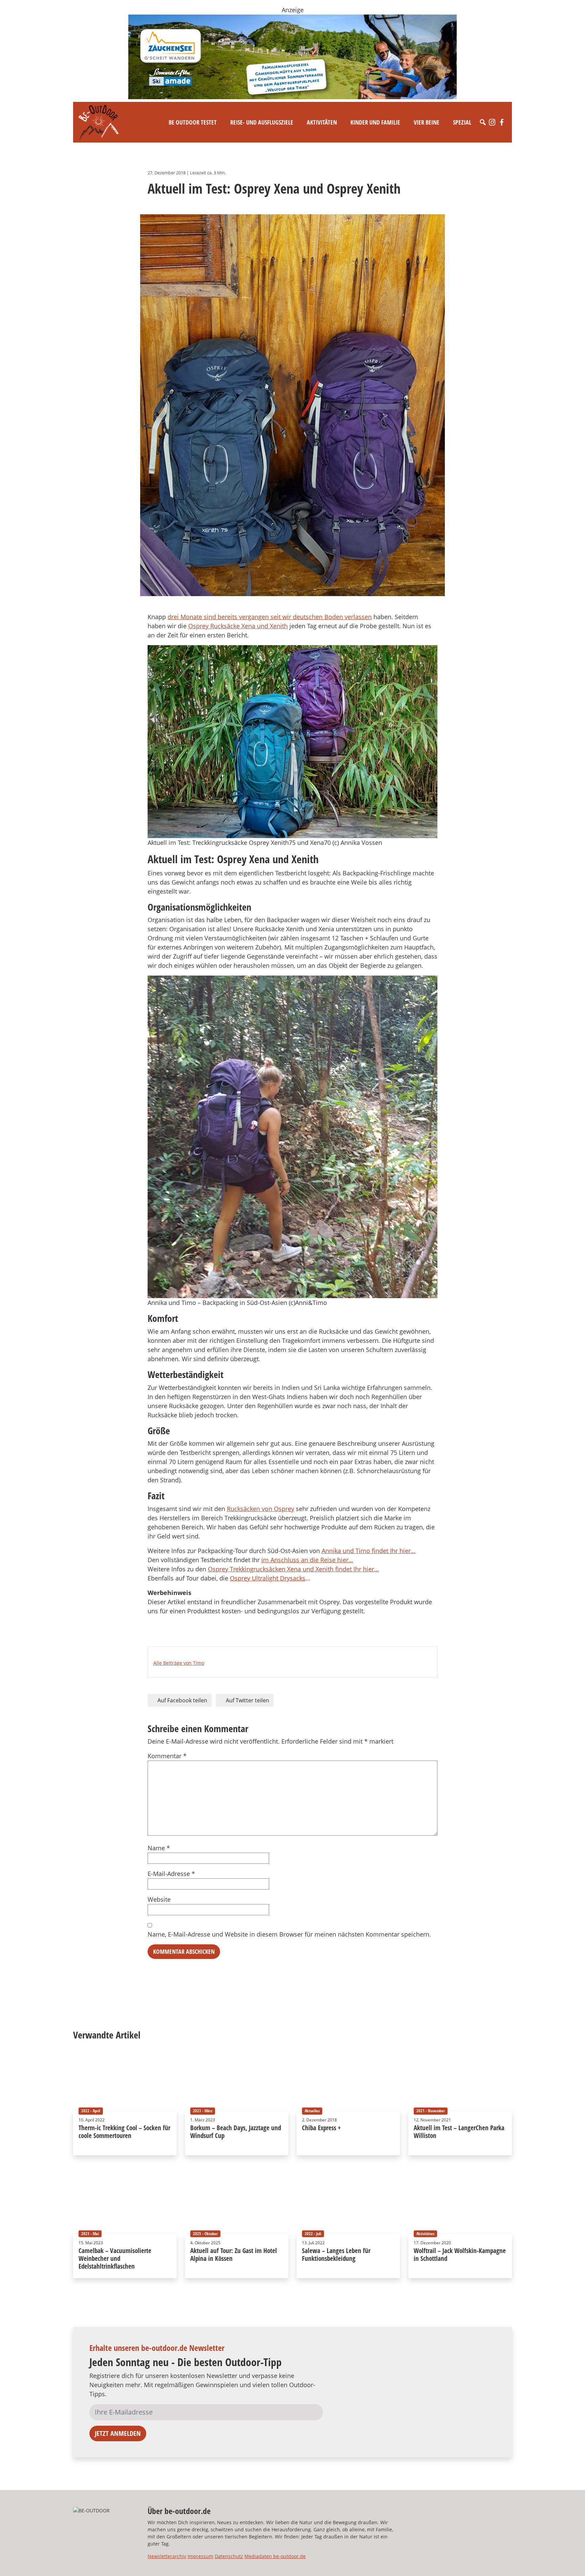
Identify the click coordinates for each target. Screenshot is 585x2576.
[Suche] (483, 122)
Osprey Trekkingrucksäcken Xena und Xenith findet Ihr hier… (293, 1569)
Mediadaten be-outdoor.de (275, 2556)
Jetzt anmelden (118, 2433)
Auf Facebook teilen (182, 1700)
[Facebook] (502, 122)
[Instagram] (492, 122)
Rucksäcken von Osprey (261, 1509)
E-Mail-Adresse (171, 1874)
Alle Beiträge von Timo (179, 1663)
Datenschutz (229, 2556)
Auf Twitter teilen (247, 1700)
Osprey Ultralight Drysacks (268, 1578)
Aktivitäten (322, 122)
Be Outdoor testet (193, 122)
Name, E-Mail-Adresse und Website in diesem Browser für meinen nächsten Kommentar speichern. (289, 1934)
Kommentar (167, 1756)
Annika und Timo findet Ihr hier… (369, 1551)
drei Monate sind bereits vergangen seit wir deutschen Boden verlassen (270, 617)
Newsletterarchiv (167, 2556)
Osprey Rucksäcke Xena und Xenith (238, 626)
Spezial (462, 122)
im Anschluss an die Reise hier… (307, 1560)
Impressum (200, 2556)
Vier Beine (427, 122)
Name (159, 1848)
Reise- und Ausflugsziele (262, 122)
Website (159, 1899)
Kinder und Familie (375, 122)
